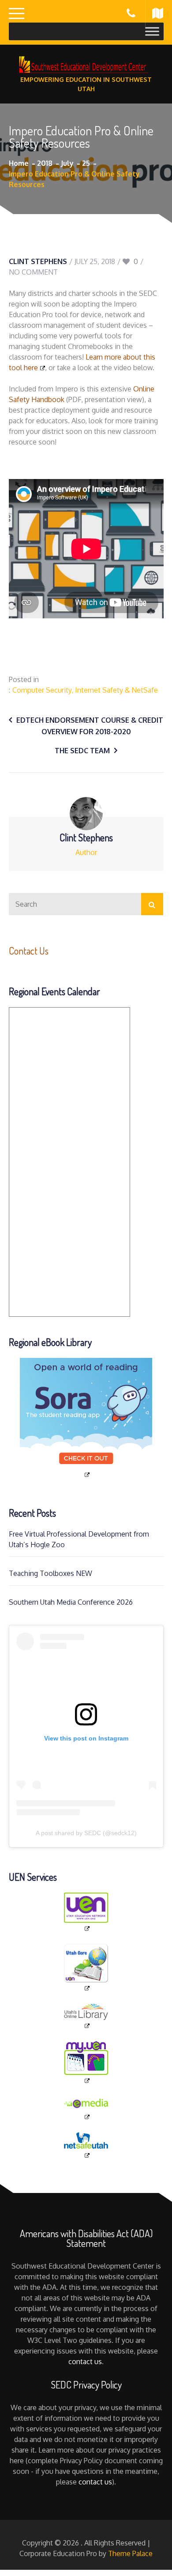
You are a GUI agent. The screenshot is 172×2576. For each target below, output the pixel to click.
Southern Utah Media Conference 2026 (71, 1602)
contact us (85, 2361)
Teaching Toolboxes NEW (50, 1573)
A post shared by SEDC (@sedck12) (86, 1833)
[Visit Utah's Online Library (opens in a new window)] (86, 2016)
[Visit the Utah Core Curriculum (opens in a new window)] (86, 1968)
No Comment (33, 272)
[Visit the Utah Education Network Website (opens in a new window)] (86, 1913)
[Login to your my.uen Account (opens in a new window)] (86, 2063)
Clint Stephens (38, 261)
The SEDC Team (82, 751)
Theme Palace (130, 2553)
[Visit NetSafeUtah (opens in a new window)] (86, 2146)
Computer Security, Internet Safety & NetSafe (85, 690)
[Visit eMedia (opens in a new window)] (86, 2109)
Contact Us (29, 951)
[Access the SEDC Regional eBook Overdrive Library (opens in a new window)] (86, 1418)
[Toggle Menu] (152, 31)
